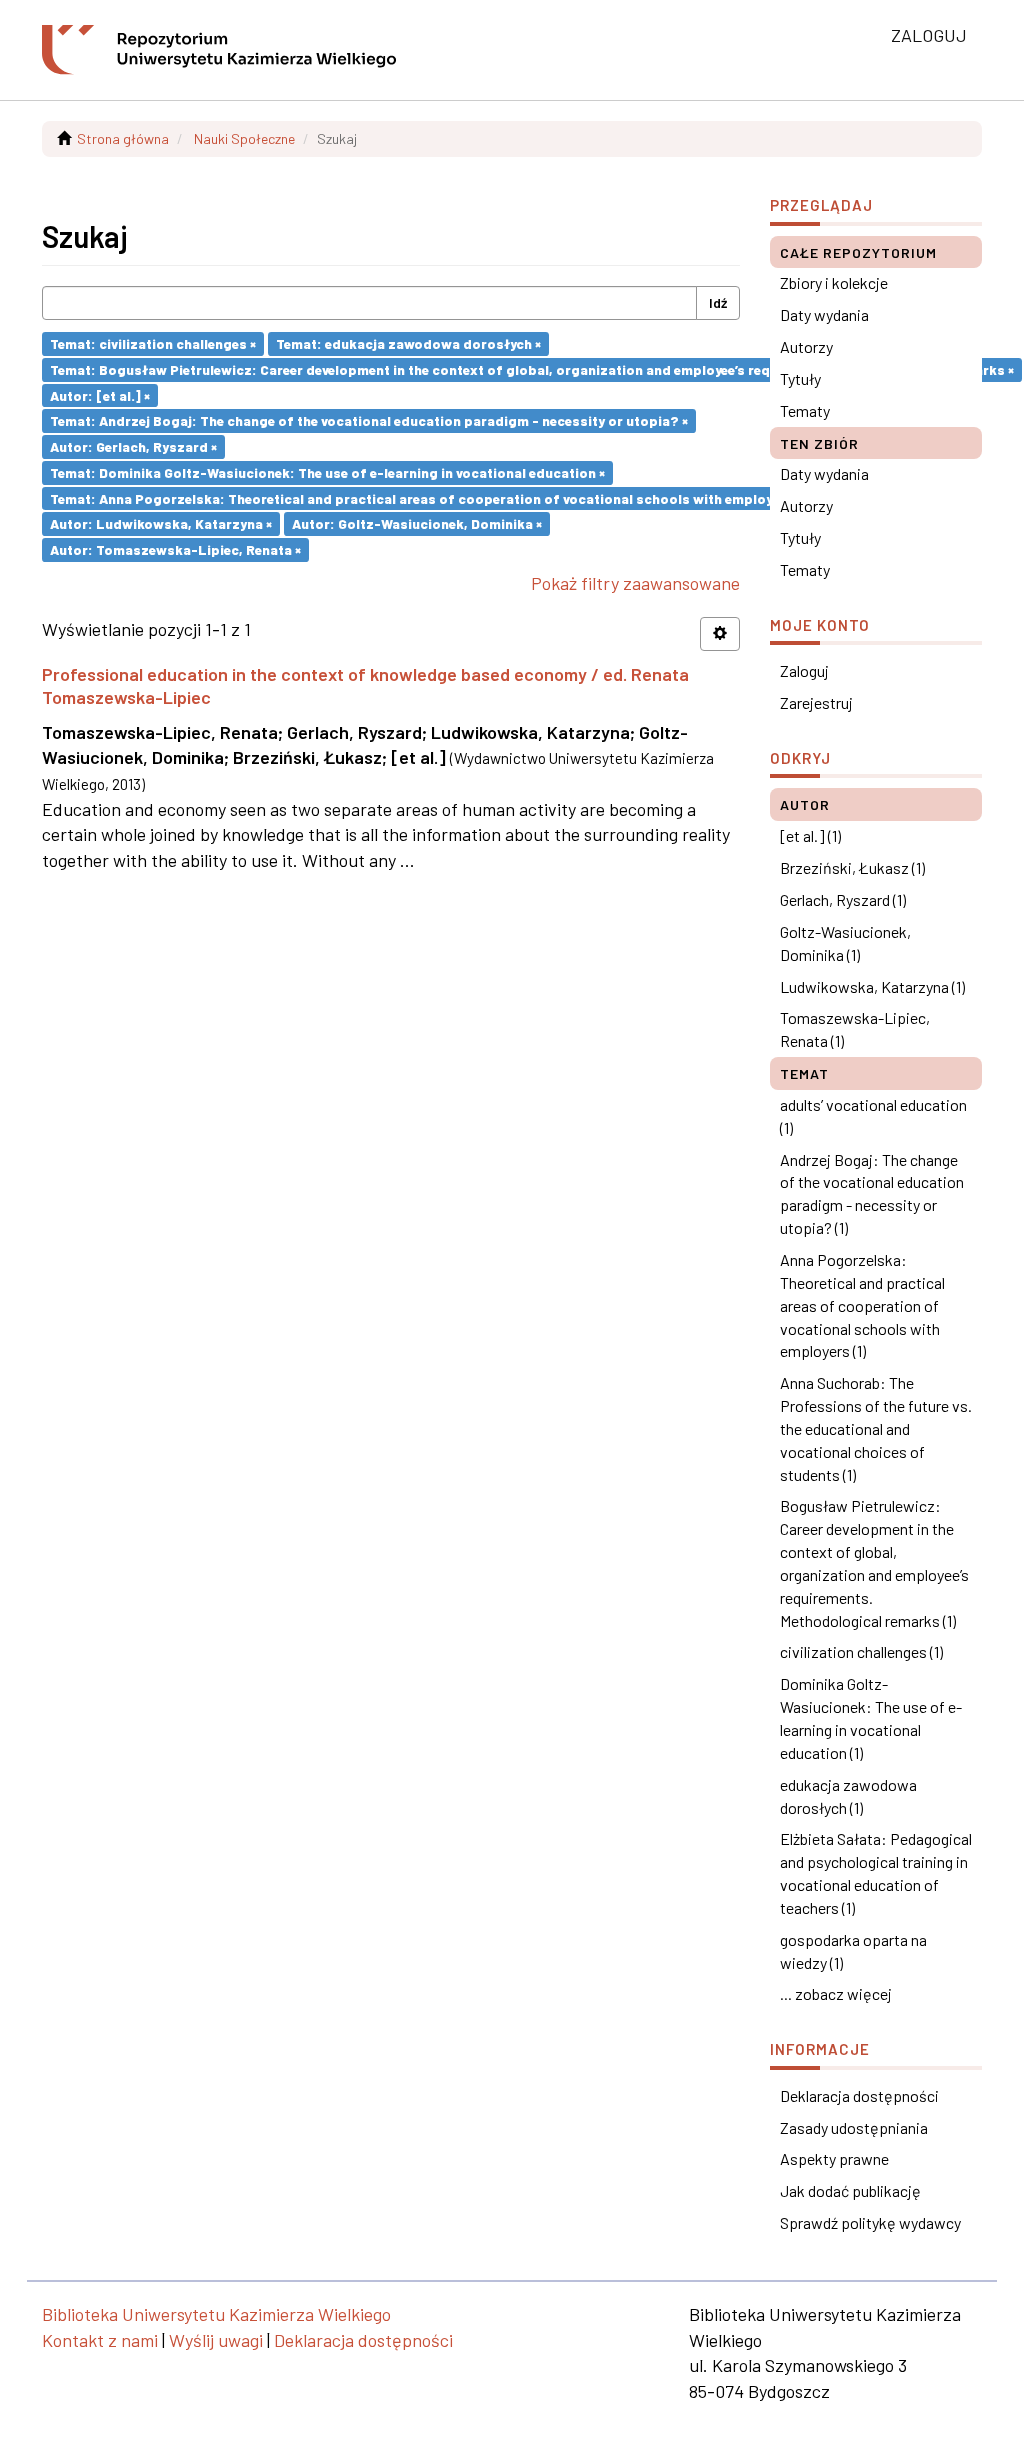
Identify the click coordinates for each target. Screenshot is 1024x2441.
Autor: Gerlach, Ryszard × (133, 446)
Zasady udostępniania (854, 2127)
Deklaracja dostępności (859, 2095)
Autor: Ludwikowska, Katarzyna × (161, 523)
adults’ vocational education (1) (873, 1116)
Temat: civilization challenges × (153, 343)
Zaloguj (804, 670)
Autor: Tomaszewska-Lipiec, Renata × (175, 549)
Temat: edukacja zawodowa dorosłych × (408, 343)
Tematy (805, 410)
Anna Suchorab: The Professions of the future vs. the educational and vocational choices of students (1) (876, 1428)
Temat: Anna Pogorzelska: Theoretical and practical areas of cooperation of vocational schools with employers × (426, 497)
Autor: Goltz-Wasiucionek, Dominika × (417, 523)
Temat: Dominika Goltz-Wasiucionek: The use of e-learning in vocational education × (327, 472)
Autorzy (806, 346)
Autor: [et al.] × (100, 394)
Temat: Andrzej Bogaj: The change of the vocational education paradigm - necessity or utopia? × (369, 420)
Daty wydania (824, 314)
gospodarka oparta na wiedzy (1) (853, 1951)
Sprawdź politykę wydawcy (870, 2222)
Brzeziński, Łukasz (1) (852, 867)
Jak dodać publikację (850, 2190)
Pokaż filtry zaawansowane (635, 583)
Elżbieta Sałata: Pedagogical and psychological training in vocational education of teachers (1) (876, 1873)
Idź (718, 302)
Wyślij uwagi (216, 2340)
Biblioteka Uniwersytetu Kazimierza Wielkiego (216, 2314)
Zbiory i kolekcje (834, 282)
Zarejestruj (816, 702)
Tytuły (800, 378)
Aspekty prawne (834, 2158)
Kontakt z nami (100, 2340)
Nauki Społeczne (244, 138)
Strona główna (123, 138)
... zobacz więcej (836, 1993)
